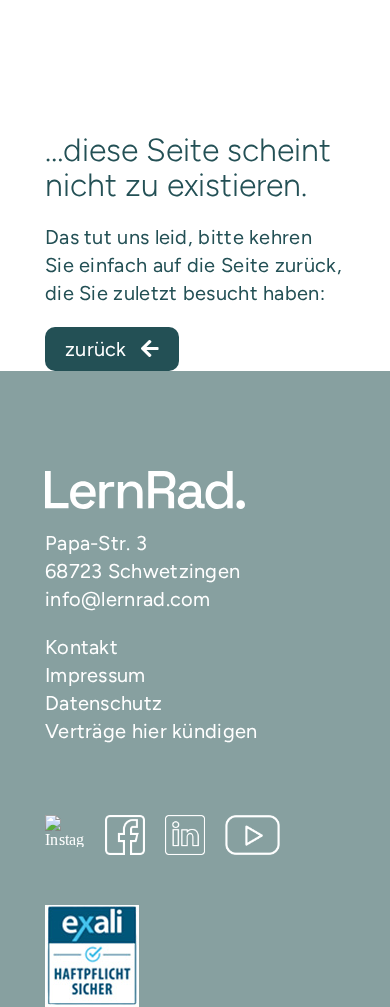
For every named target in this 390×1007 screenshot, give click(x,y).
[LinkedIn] (185, 835)
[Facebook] (125, 835)
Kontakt (81, 647)
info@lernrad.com (128, 599)
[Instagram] (65, 831)
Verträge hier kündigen (151, 731)
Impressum (95, 675)
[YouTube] (252, 835)
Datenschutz (103, 703)
